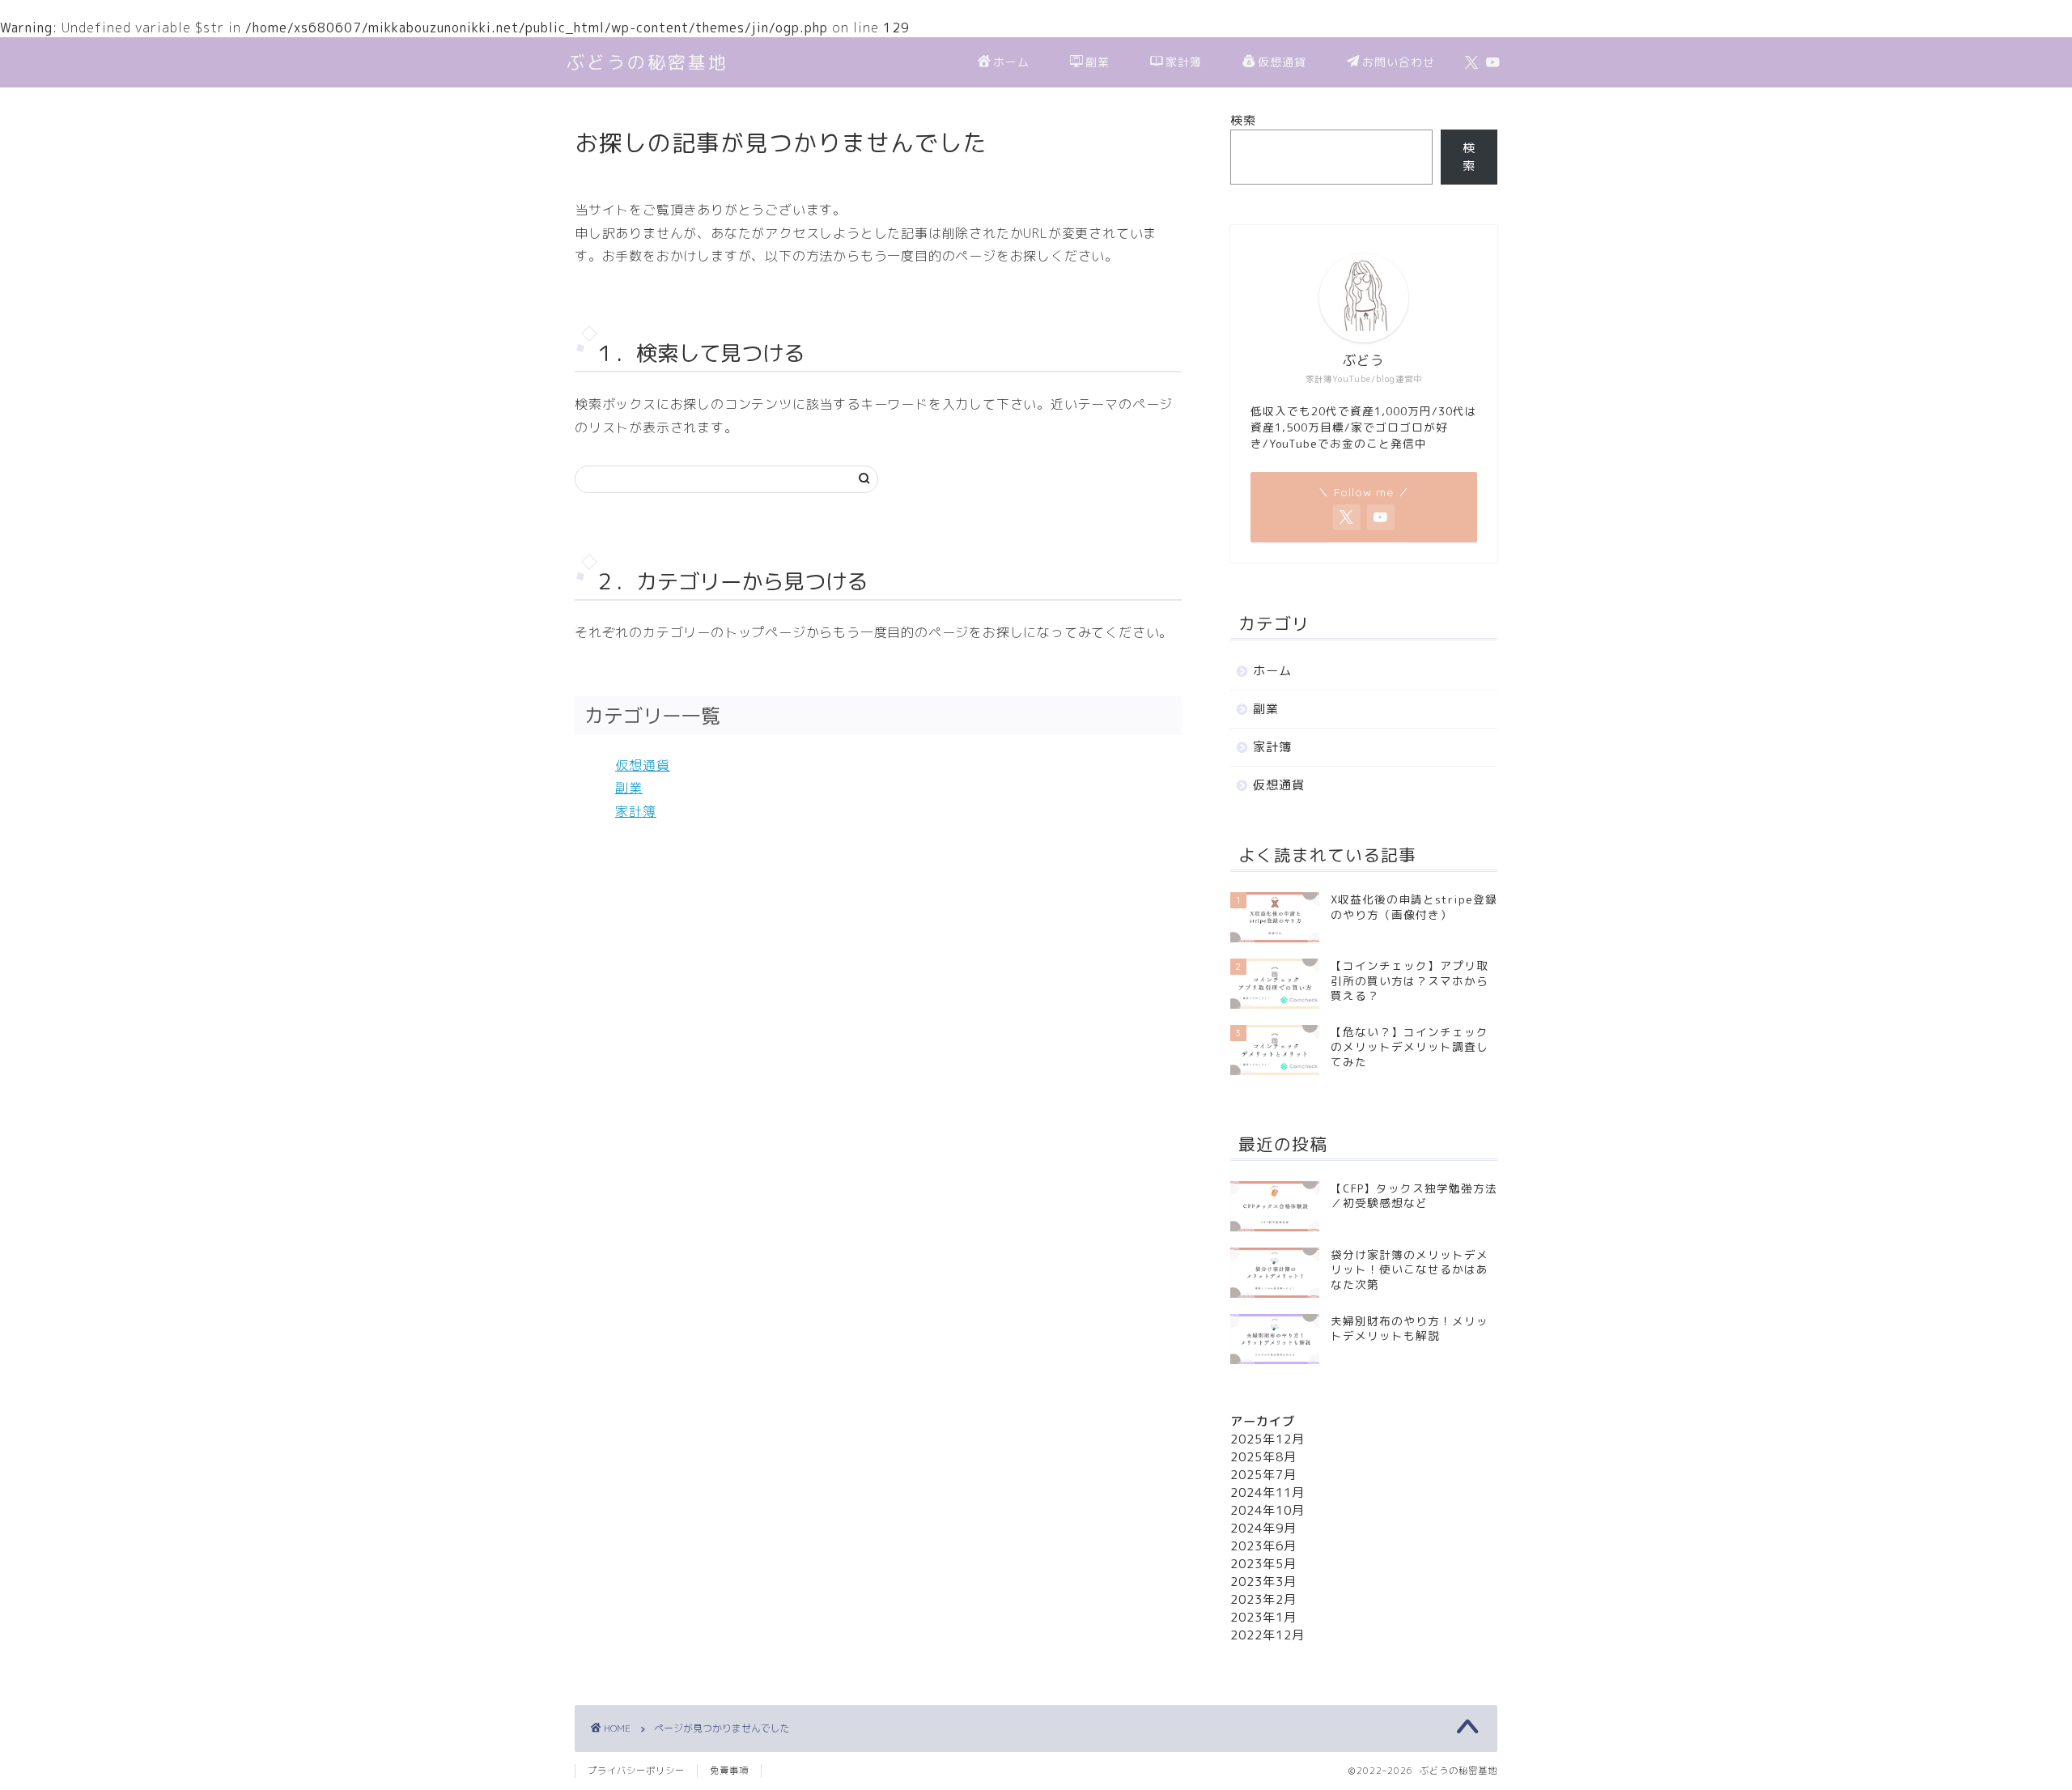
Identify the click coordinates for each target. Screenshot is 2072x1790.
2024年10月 (1267, 1510)
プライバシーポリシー (636, 1771)
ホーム (1011, 62)
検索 (1243, 120)
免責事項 (729, 1771)
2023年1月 (1263, 1617)
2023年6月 (1263, 1546)
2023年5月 (1263, 1564)
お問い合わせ (1399, 62)
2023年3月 (1263, 1582)
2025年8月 (1263, 1457)
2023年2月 (1263, 1599)
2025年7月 (1263, 1475)
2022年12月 (1267, 1635)
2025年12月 (1267, 1439)
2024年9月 (1263, 1528)
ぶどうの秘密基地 (647, 62)
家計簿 (1184, 62)
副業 (1098, 62)
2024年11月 (1267, 1492)
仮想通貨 (1282, 62)
